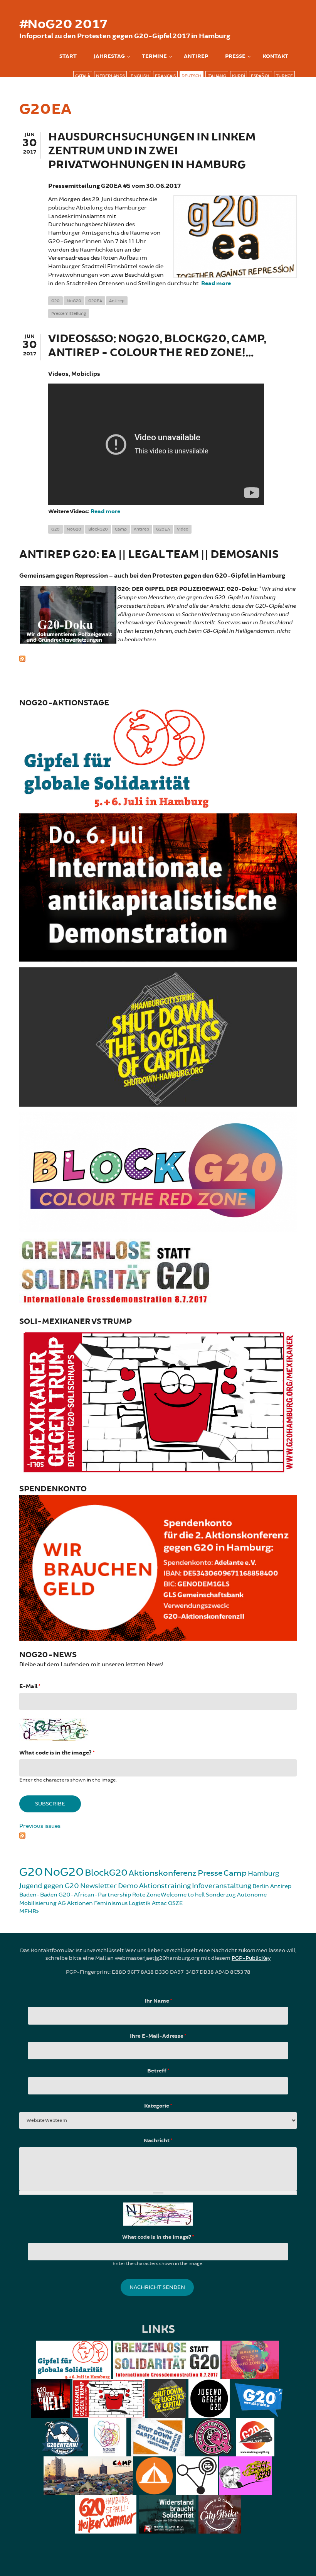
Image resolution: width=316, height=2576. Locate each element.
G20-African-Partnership (95, 1895)
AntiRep (196, 56)
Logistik (140, 1903)
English (140, 76)
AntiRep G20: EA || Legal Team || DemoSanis (149, 555)
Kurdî (239, 76)
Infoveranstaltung (222, 1886)
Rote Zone (146, 1895)
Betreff (158, 2071)
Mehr (28, 1911)
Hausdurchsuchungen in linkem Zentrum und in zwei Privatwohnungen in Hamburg (152, 151)
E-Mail (30, 1686)
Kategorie (158, 2106)
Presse (235, 56)
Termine (154, 56)
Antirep (117, 301)
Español (261, 76)
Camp (121, 529)
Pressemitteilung (69, 314)
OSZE (175, 1903)
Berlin (261, 1886)
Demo (128, 1886)
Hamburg (263, 1873)
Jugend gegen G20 (49, 1886)
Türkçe (284, 76)
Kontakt (275, 56)
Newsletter (98, 1886)
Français (165, 76)
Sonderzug (221, 1895)
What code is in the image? (57, 1753)
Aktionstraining (165, 1886)
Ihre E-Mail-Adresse (158, 2036)
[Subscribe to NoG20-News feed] (158, 1835)
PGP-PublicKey (251, 1958)
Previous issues (40, 1826)
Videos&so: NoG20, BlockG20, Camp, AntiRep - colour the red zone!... (157, 346)
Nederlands (110, 76)
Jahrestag (109, 56)
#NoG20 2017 (63, 24)
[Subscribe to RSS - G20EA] (158, 658)
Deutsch (192, 76)
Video (183, 529)
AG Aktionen (75, 1903)
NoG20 (74, 301)
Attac (159, 1903)
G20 (55, 301)
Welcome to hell (183, 1895)
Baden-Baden (38, 1895)
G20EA (95, 301)
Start (68, 56)
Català (83, 76)
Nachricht (158, 2141)
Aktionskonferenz (163, 1873)
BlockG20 (98, 529)
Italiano (217, 76)
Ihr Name (158, 2001)
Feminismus (111, 1903)
